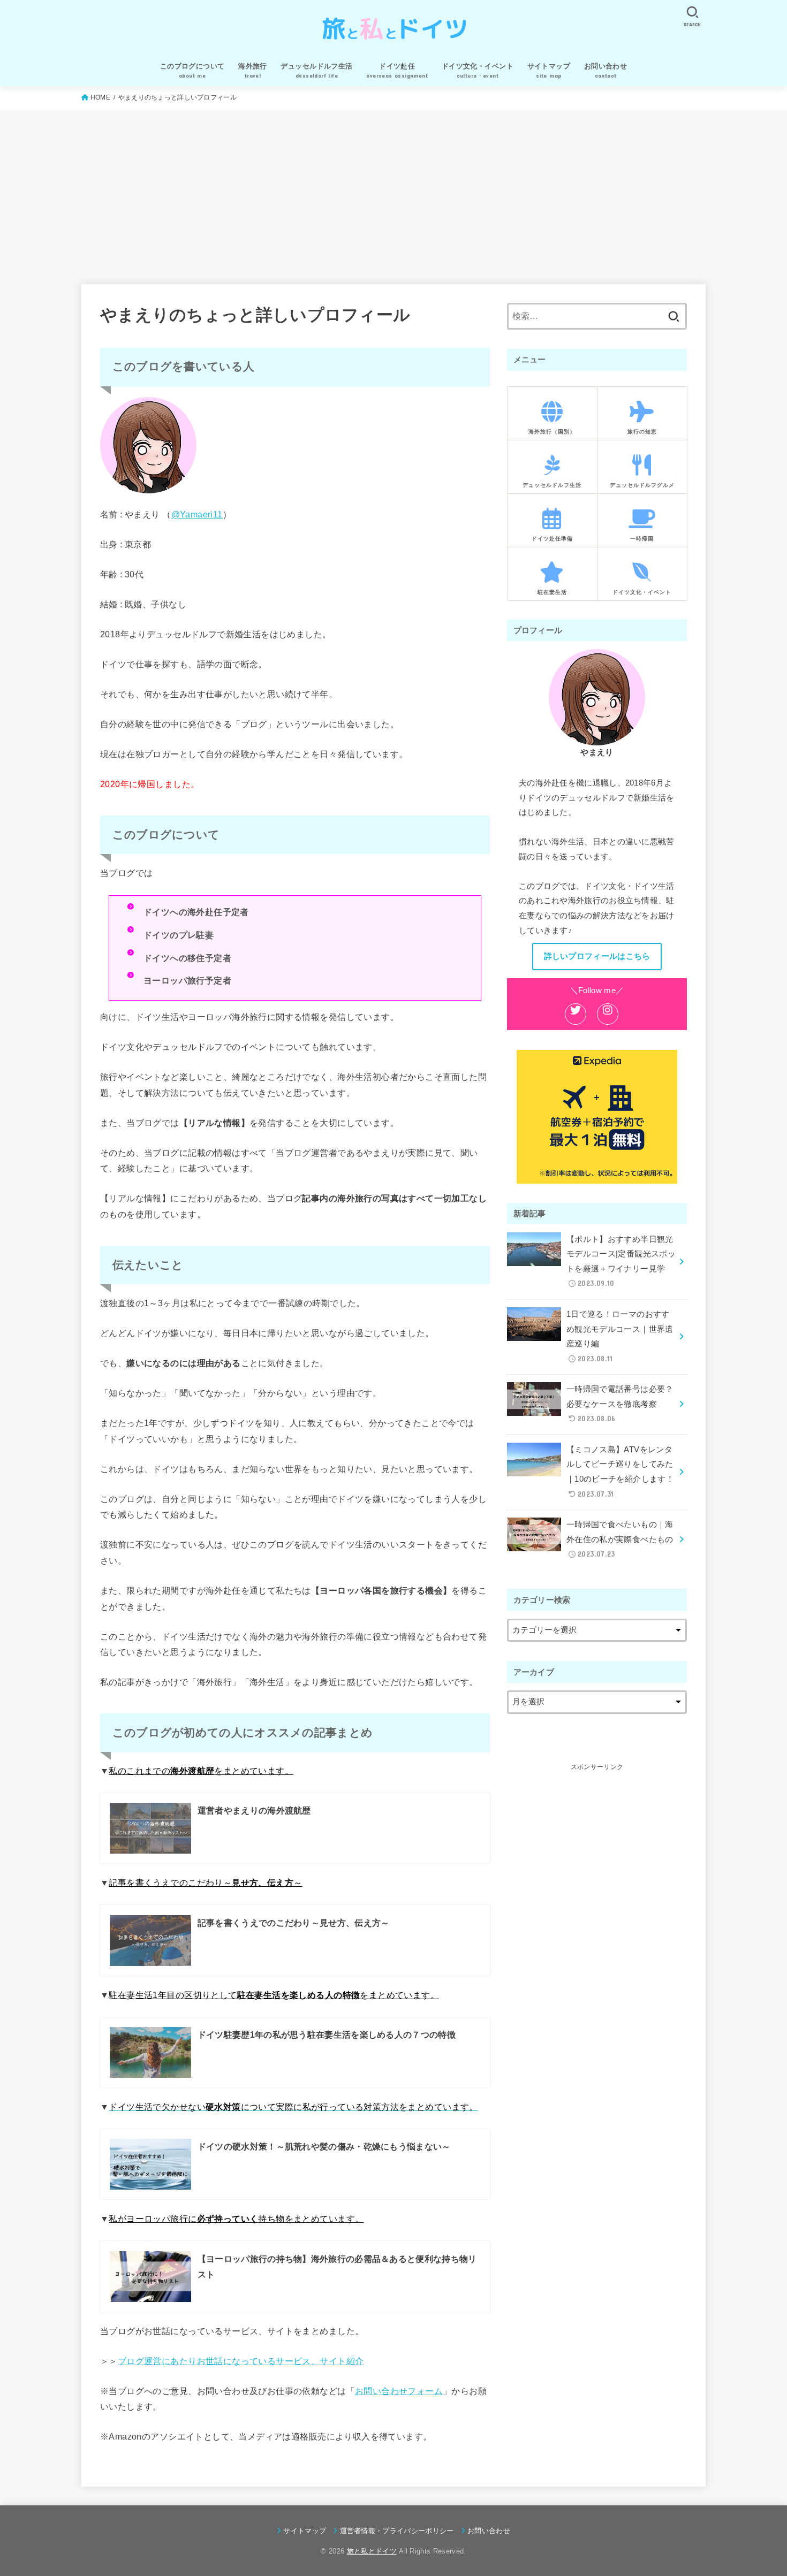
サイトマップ (305, 2531)
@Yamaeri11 (197, 514)
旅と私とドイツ (372, 2551)
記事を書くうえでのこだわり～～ (205, 1883)
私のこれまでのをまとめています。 (201, 1771)
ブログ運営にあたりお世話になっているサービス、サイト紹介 (241, 2361)
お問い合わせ (489, 2531)
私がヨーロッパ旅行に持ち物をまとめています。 (236, 2219)
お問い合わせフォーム (399, 2391)
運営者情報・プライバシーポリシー (397, 2531)
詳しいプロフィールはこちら (597, 956)
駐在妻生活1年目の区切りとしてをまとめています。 (274, 1995)
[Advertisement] (393, 190)
